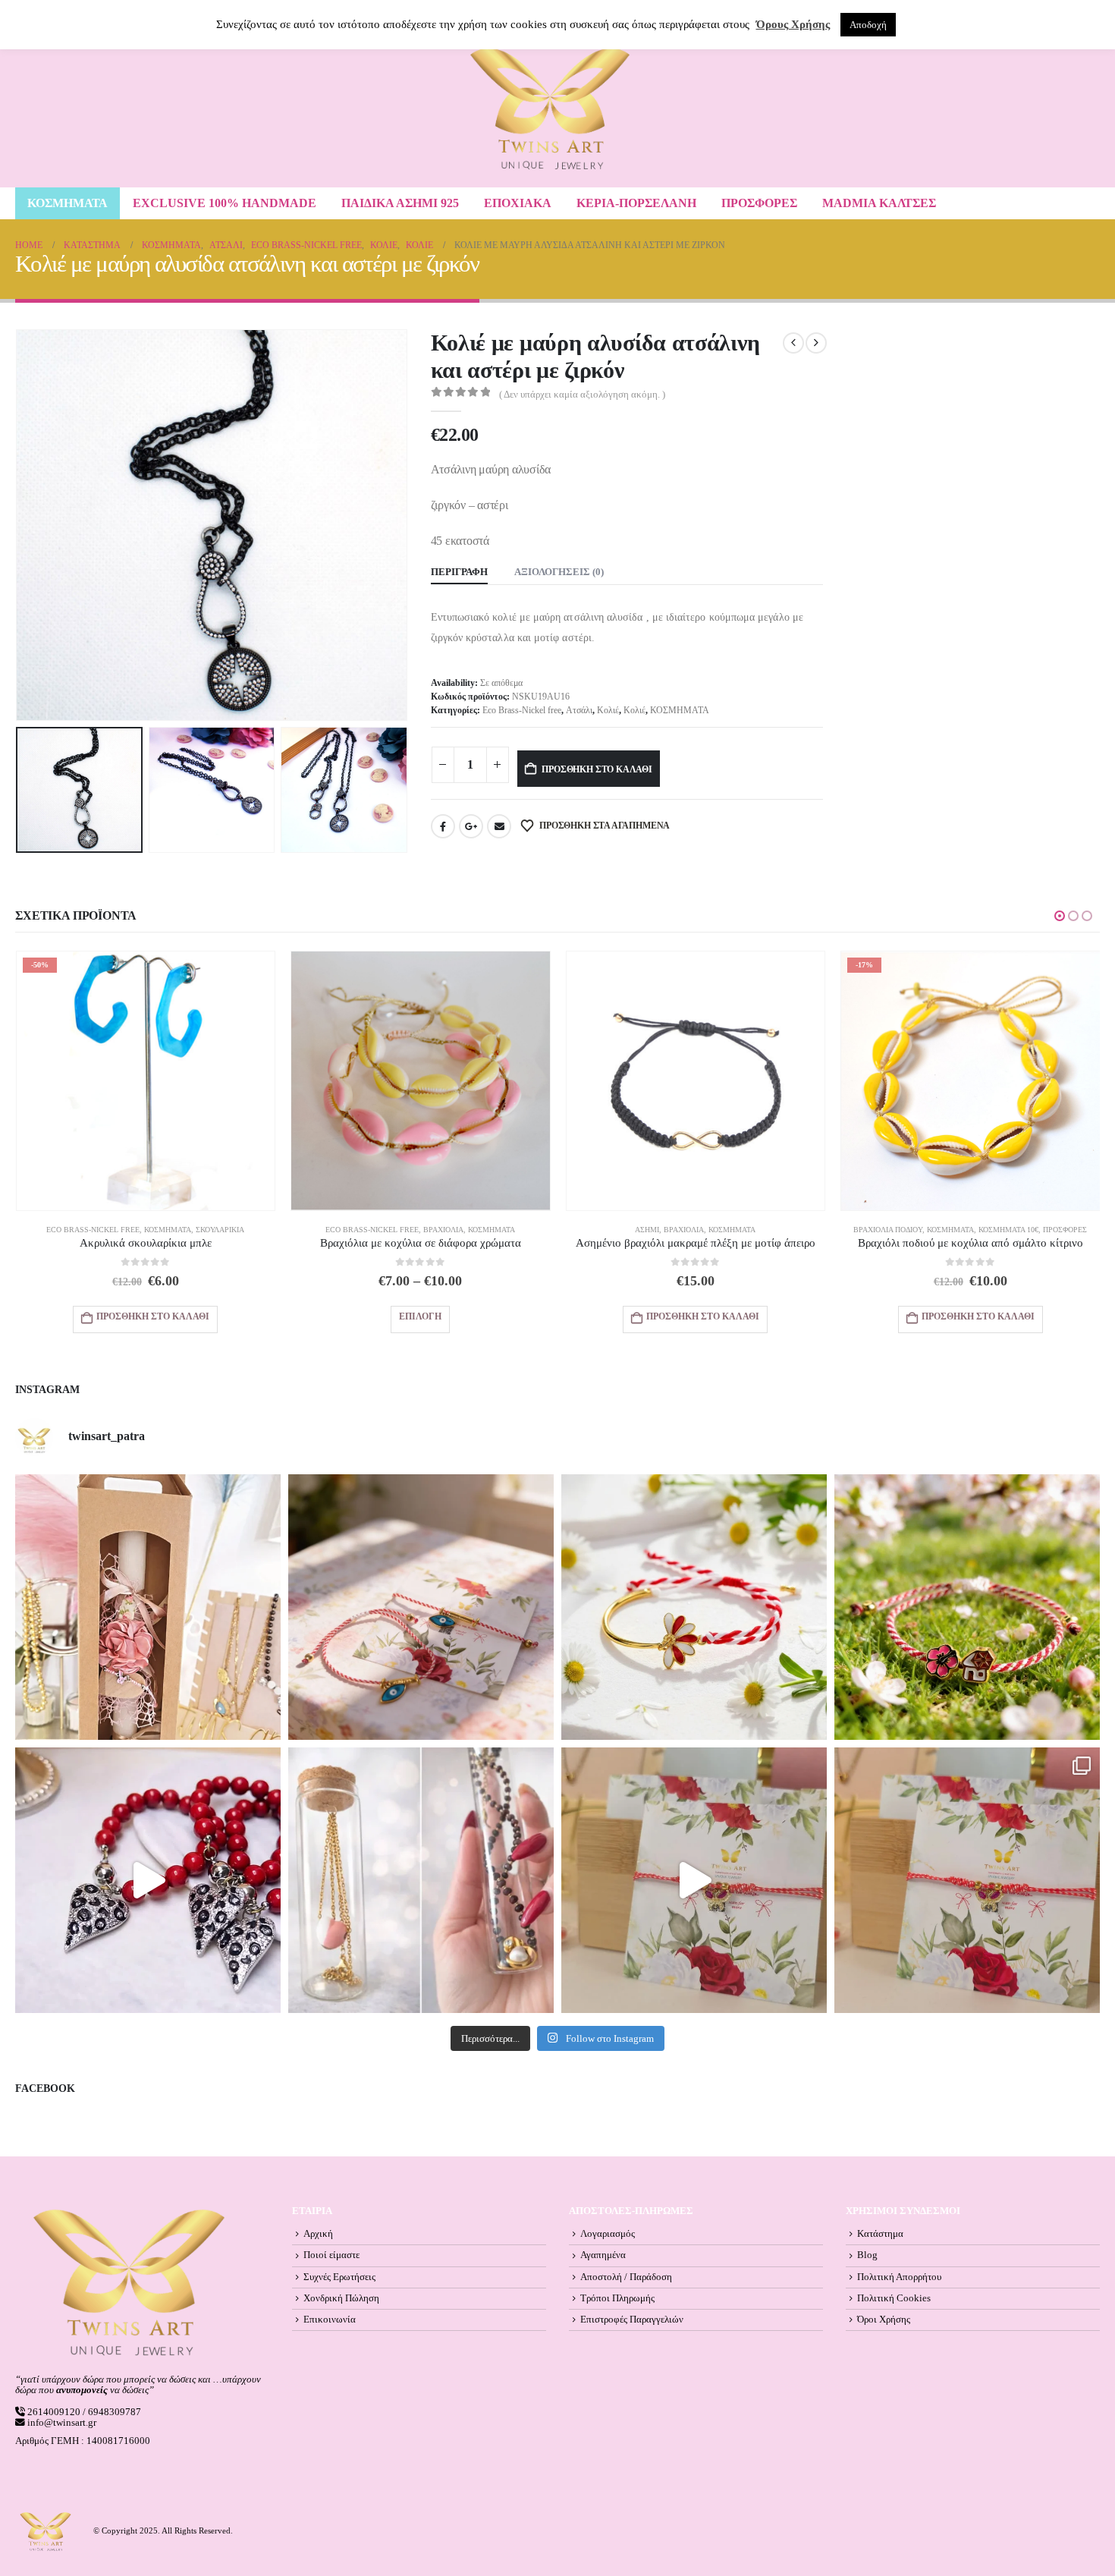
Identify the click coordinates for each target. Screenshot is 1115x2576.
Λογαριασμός (608, 2234)
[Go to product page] (421, 1081)
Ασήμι (647, 1230)
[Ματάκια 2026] (694, 1880)
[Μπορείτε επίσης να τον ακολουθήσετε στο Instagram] (421, 1607)
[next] (816, 343)
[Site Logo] (550, 109)
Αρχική (318, 2234)
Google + (471, 826)
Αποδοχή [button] (868, 25)
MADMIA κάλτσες (879, 203)
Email (499, 826)
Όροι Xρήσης (884, 2320)
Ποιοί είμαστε (331, 2255)
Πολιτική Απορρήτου (899, 2277)
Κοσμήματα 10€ (1008, 1230)
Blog (867, 2255)
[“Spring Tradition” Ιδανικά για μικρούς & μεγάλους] (967, 1607)
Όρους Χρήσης (793, 24)
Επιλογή (420, 1316)
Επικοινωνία (330, 2320)
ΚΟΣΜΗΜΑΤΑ (68, 203)
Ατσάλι (579, 710)
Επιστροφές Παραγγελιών (632, 2320)
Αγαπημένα (603, 2255)
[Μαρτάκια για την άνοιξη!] (967, 1880)
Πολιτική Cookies (894, 2298)
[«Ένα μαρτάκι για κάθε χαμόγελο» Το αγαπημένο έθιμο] (694, 1607)
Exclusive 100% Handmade (225, 203)
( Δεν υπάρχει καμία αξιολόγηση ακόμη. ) (582, 395)
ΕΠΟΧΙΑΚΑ (518, 203)
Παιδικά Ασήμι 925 (400, 203)
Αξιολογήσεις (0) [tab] (559, 572)
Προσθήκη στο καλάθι (597, 769)
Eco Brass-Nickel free (522, 710)
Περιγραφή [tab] (459, 572)
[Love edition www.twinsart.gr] (148, 1880)
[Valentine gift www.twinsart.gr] (421, 1880)
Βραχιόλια (443, 1230)
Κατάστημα (880, 2234)
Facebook (443, 826)
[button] (19, 525)
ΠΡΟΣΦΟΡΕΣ (759, 203)
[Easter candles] (148, 1607)
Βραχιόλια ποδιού (888, 1230)
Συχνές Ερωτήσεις (339, 2277)
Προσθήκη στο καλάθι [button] (153, 1316)
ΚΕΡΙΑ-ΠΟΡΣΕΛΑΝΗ (636, 203)
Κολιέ (608, 710)
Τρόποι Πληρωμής (617, 2298)
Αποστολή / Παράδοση (626, 2277)
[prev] (793, 343)
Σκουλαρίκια (220, 1230)
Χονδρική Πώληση (341, 2298)
